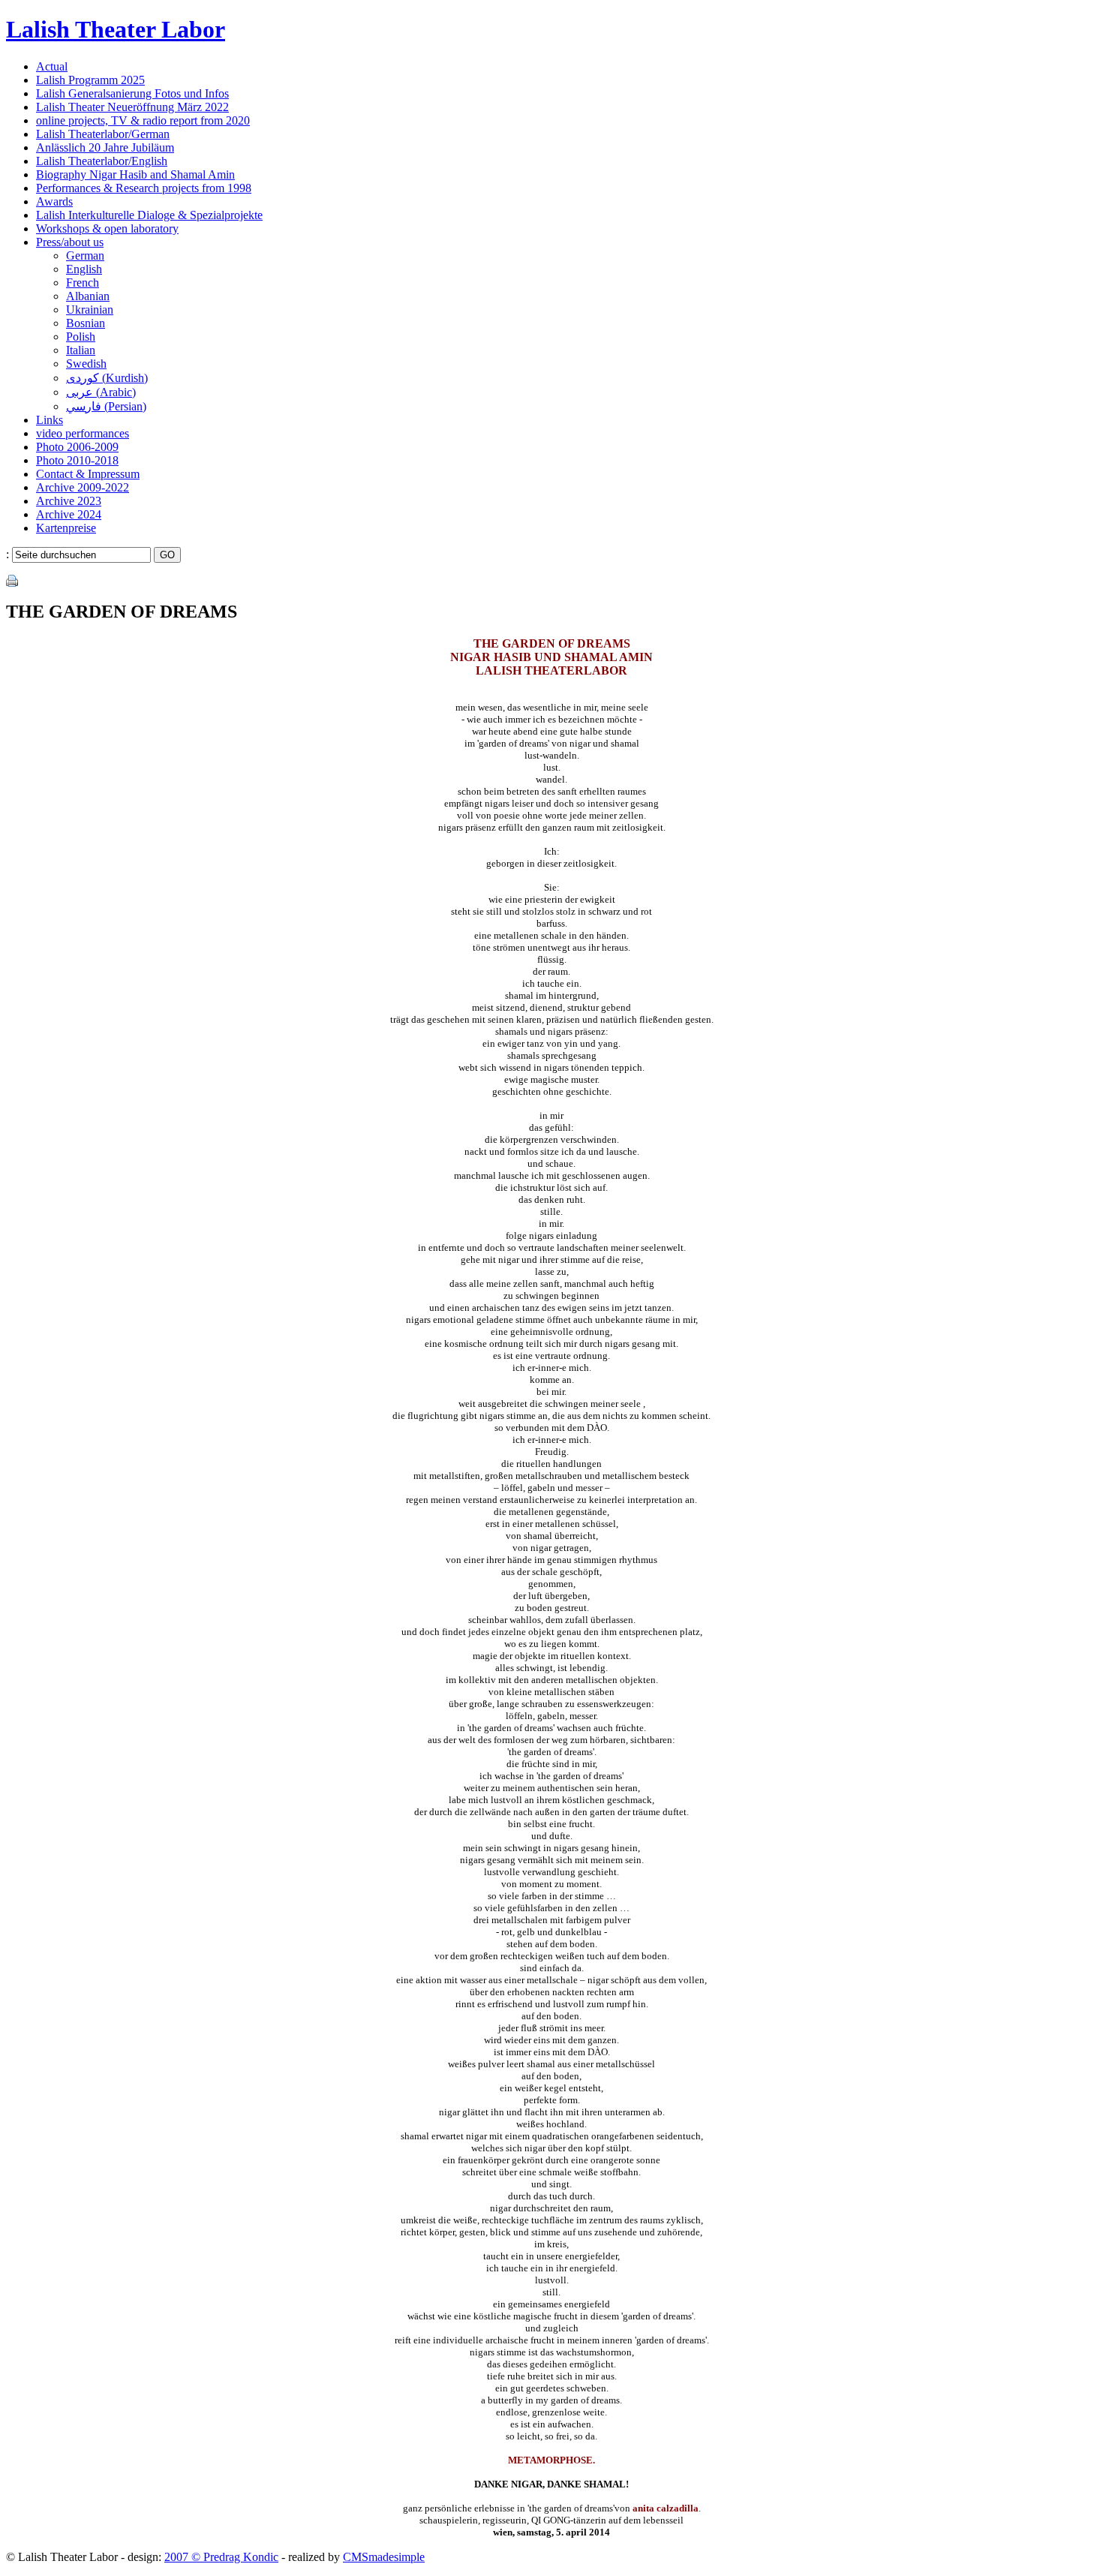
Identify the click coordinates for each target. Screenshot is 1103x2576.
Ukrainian (90, 310)
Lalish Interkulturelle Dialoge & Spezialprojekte (149, 215)
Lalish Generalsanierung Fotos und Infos (132, 93)
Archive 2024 (69, 514)
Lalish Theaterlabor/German (103, 134)
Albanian (88, 296)
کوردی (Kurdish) (107, 378)
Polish (81, 337)
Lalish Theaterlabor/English (102, 161)
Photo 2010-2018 (77, 460)
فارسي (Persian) (106, 406)
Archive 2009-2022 (83, 487)
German (85, 255)
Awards (54, 201)
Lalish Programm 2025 (90, 80)
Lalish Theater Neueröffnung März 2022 (132, 107)
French (83, 283)
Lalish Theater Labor (116, 29)
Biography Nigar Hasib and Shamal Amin (135, 174)
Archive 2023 (69, 501)
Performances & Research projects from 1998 (144, 188)
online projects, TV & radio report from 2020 (143, 120)
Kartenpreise (66, 528)
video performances (83, 433)
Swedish (86, 364)
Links (50, 420)
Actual (52, 66)
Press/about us (70, 242)
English (84, 269)
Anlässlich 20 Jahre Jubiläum (105, 147)
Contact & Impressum (88, 474)
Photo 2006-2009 (77, 447)
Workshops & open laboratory (107, 228)
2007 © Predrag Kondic (221, 2557)
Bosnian (86, 323)
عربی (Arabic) (101, 392)
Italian (81, 350)
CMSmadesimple (384, 2557)
